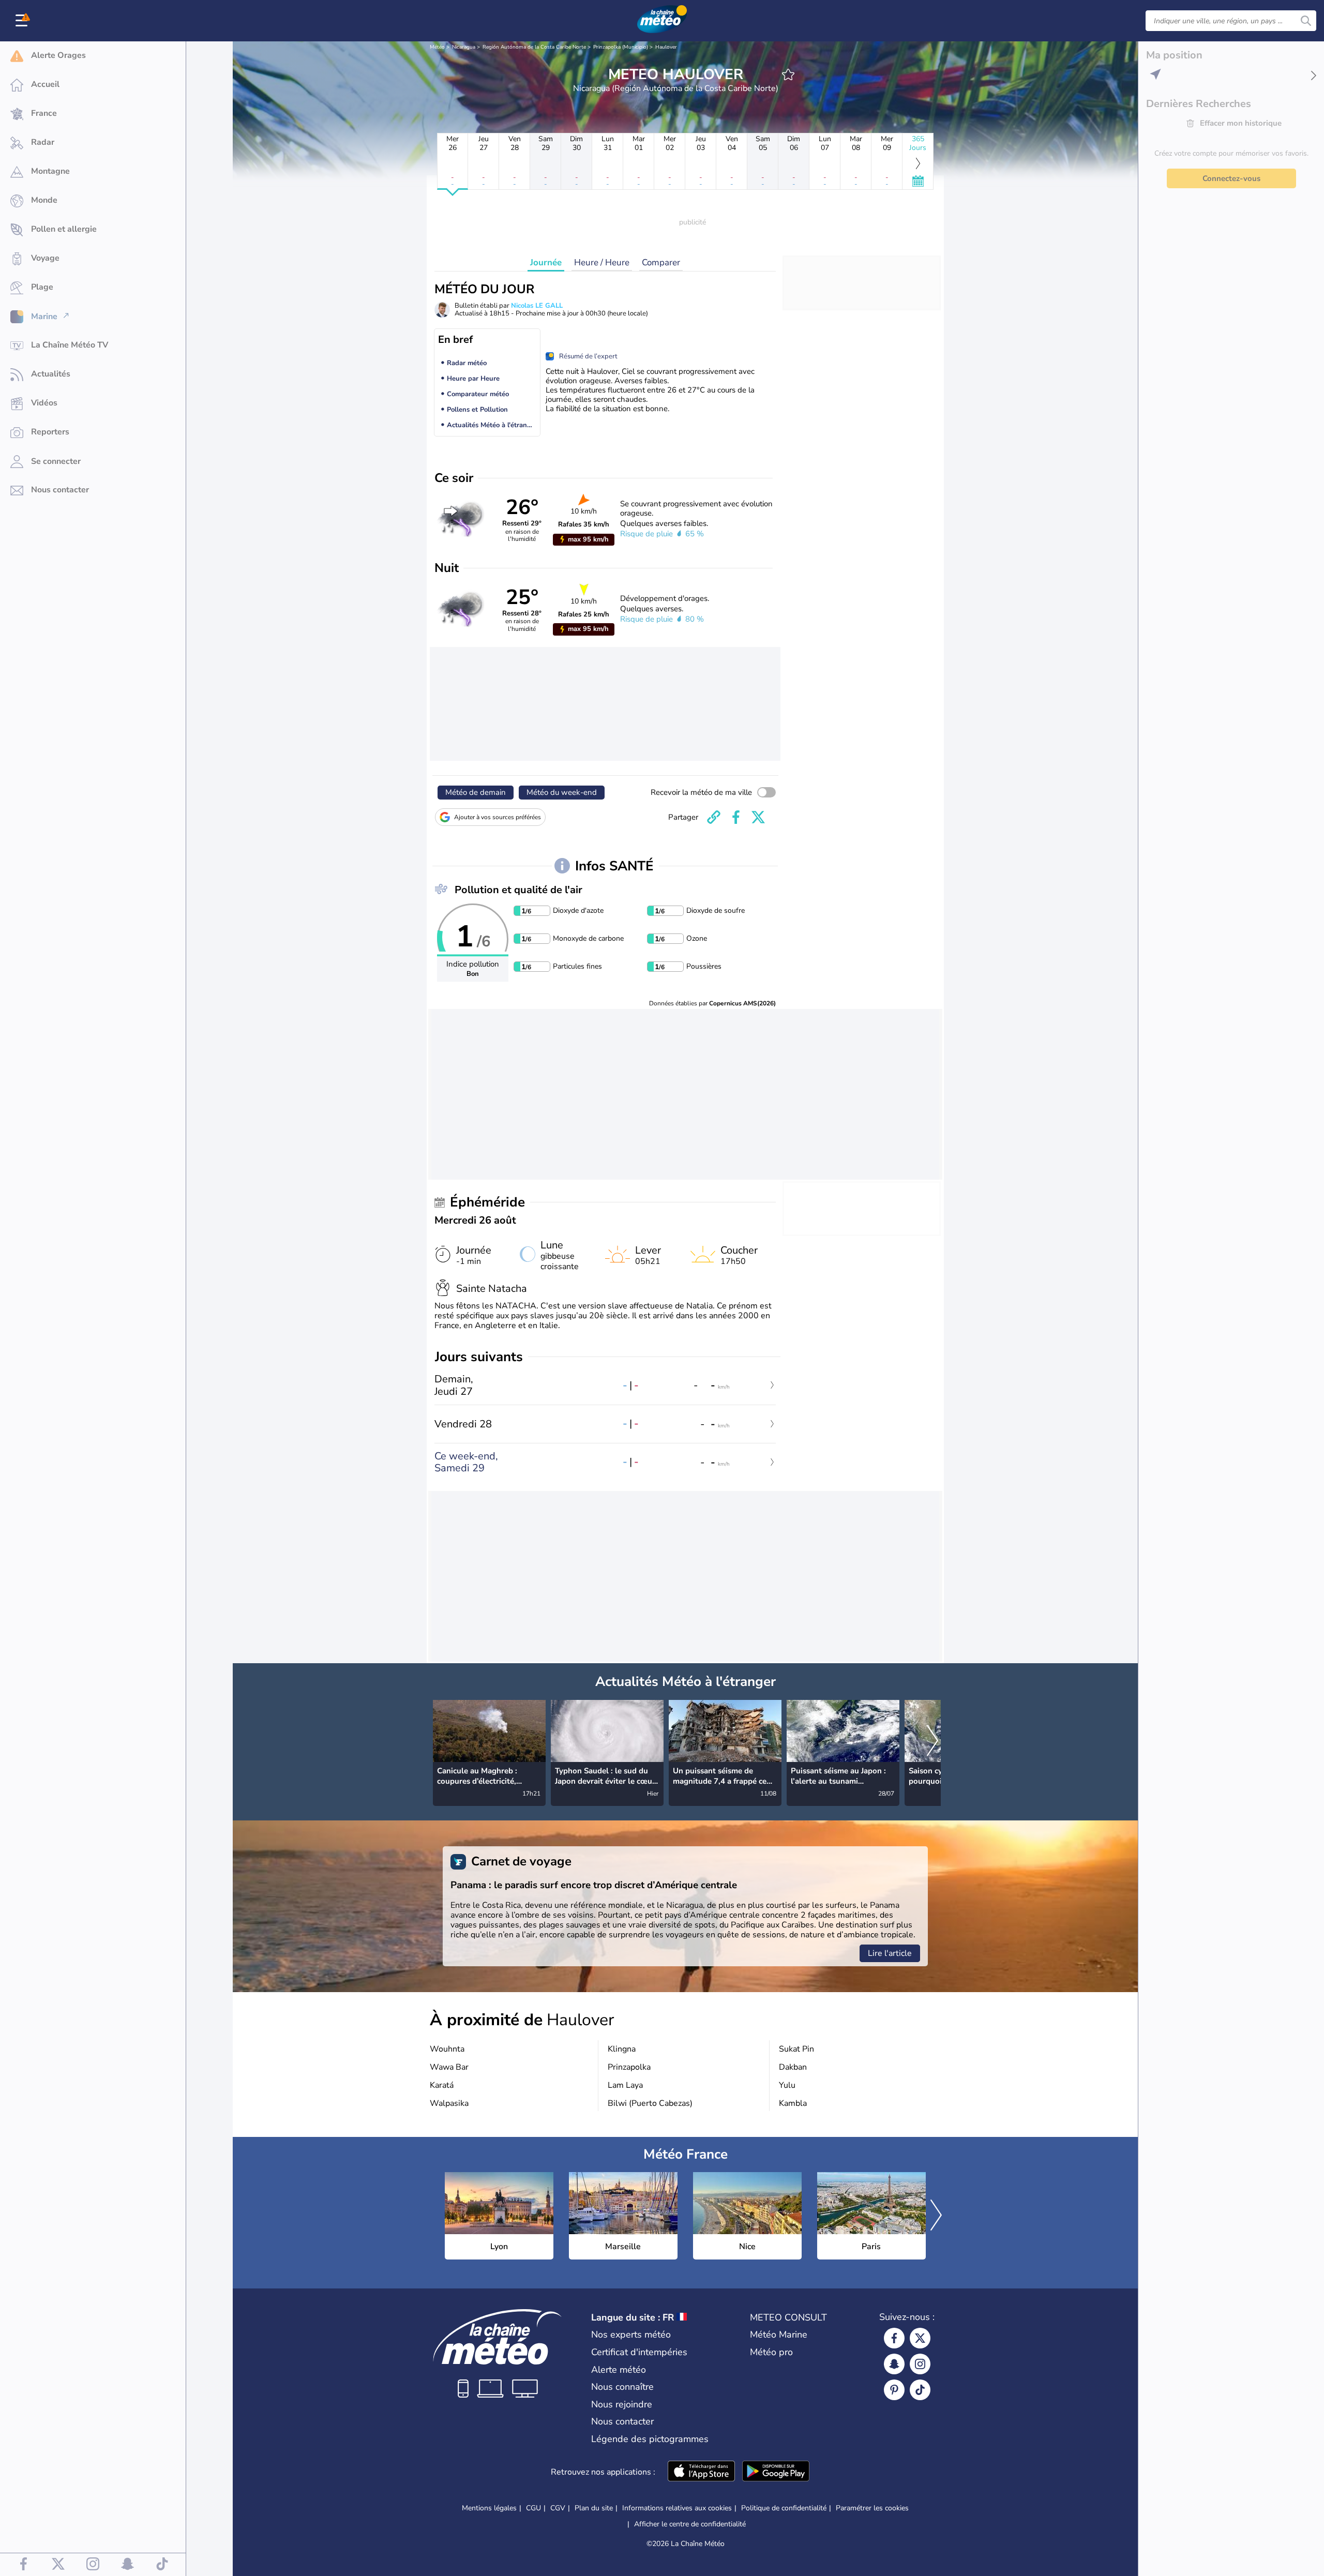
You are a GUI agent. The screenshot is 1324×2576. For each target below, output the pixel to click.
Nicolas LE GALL (537, 306)
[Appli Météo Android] (776, 2472)
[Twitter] (920, 2338)
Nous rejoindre (622, 2404)
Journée (546, 262)
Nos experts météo (631, 2334)
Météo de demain (476, 792)
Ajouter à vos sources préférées (498, 817)
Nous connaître (622, 2387)
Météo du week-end (562, 792)
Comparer (661, 262)
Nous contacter (622, 2421)
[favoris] (788, 74)
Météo (437, 47)
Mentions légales (489, 2508)
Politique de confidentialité (784, 2508)
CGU (533, 2508)
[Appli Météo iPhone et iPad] (701, 2472)
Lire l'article (890, 1953)
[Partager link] (714, 817)
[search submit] (1306, 21)
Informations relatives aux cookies (677, 2508)
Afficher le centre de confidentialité (690, 2524)
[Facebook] (894, 2338)
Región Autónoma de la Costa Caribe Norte (534, 47)
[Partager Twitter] (758, 817)
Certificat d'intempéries (639, 2352)
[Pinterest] (894, 2390)
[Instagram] (920, 2364)
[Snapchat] (894, 2364)
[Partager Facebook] (736, 817)
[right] (932, 1742)
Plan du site (594, 2508)
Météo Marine (779, 2334)
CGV (558, 2508)
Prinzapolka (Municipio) (621, 47)
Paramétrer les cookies (872, 2508)
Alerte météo (619, 2370)
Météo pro (771, 2352)
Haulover (666, 47)
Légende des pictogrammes (650, 2439)
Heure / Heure (602, 262)
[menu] (23, 21)
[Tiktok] (920, 2390)
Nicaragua (464, 47)
